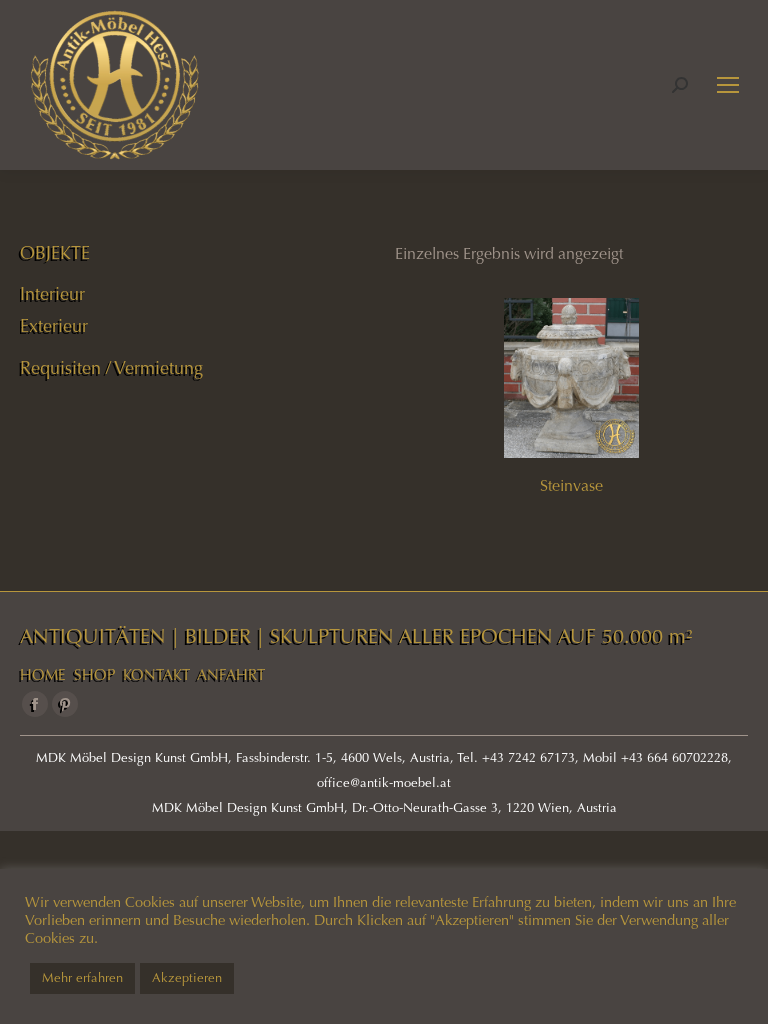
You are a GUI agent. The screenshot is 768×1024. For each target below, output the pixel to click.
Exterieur (54, 326)
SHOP (94, 675)
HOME (43, 675)
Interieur (52, 294)
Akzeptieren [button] (187, 978)
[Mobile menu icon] (728, 85)
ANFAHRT (231, 675)
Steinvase (571, 485)
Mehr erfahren (82, 978)
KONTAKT (156, 675)
